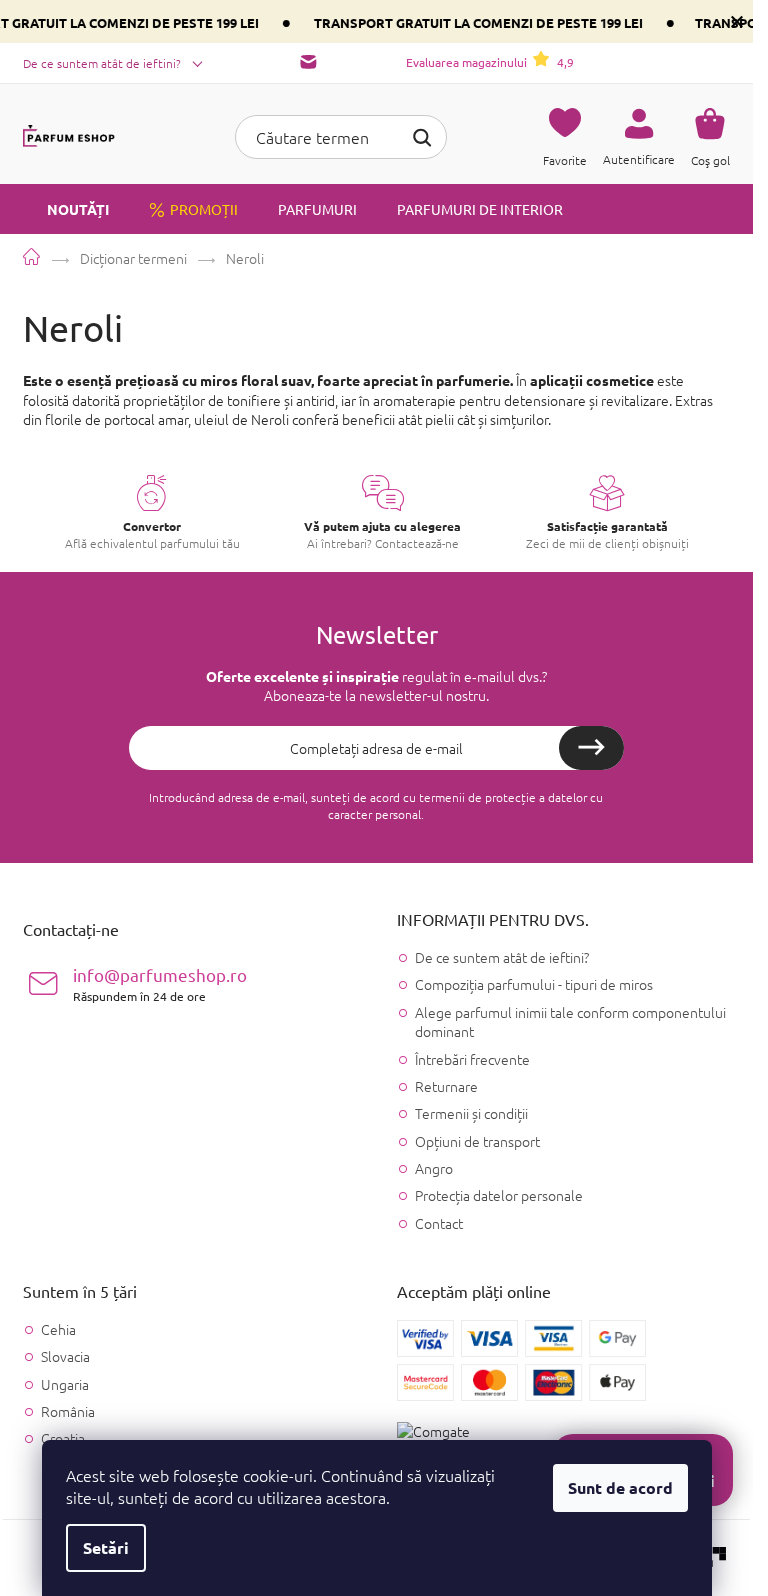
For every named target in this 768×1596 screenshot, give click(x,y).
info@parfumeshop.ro (160, 983)
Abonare (591, 748)
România (68, 1411)
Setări (106, 1547)
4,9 (490, 62)
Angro (434, 1168)
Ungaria (65, 1384)
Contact (439, 1223)
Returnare (446, 1086)
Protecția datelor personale (499, 1195)
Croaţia (63, 1438)
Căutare (422, 135)
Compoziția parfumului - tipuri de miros (534, 984)
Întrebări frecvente (472, 1059)
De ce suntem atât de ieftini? (102, 63)
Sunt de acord (620, 1487)
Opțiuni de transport (477, 1141)
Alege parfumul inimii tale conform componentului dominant (570, 1021)
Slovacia (65, 1356)
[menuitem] (66, 209)
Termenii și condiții (471, 1113)
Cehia (58, 1329)
